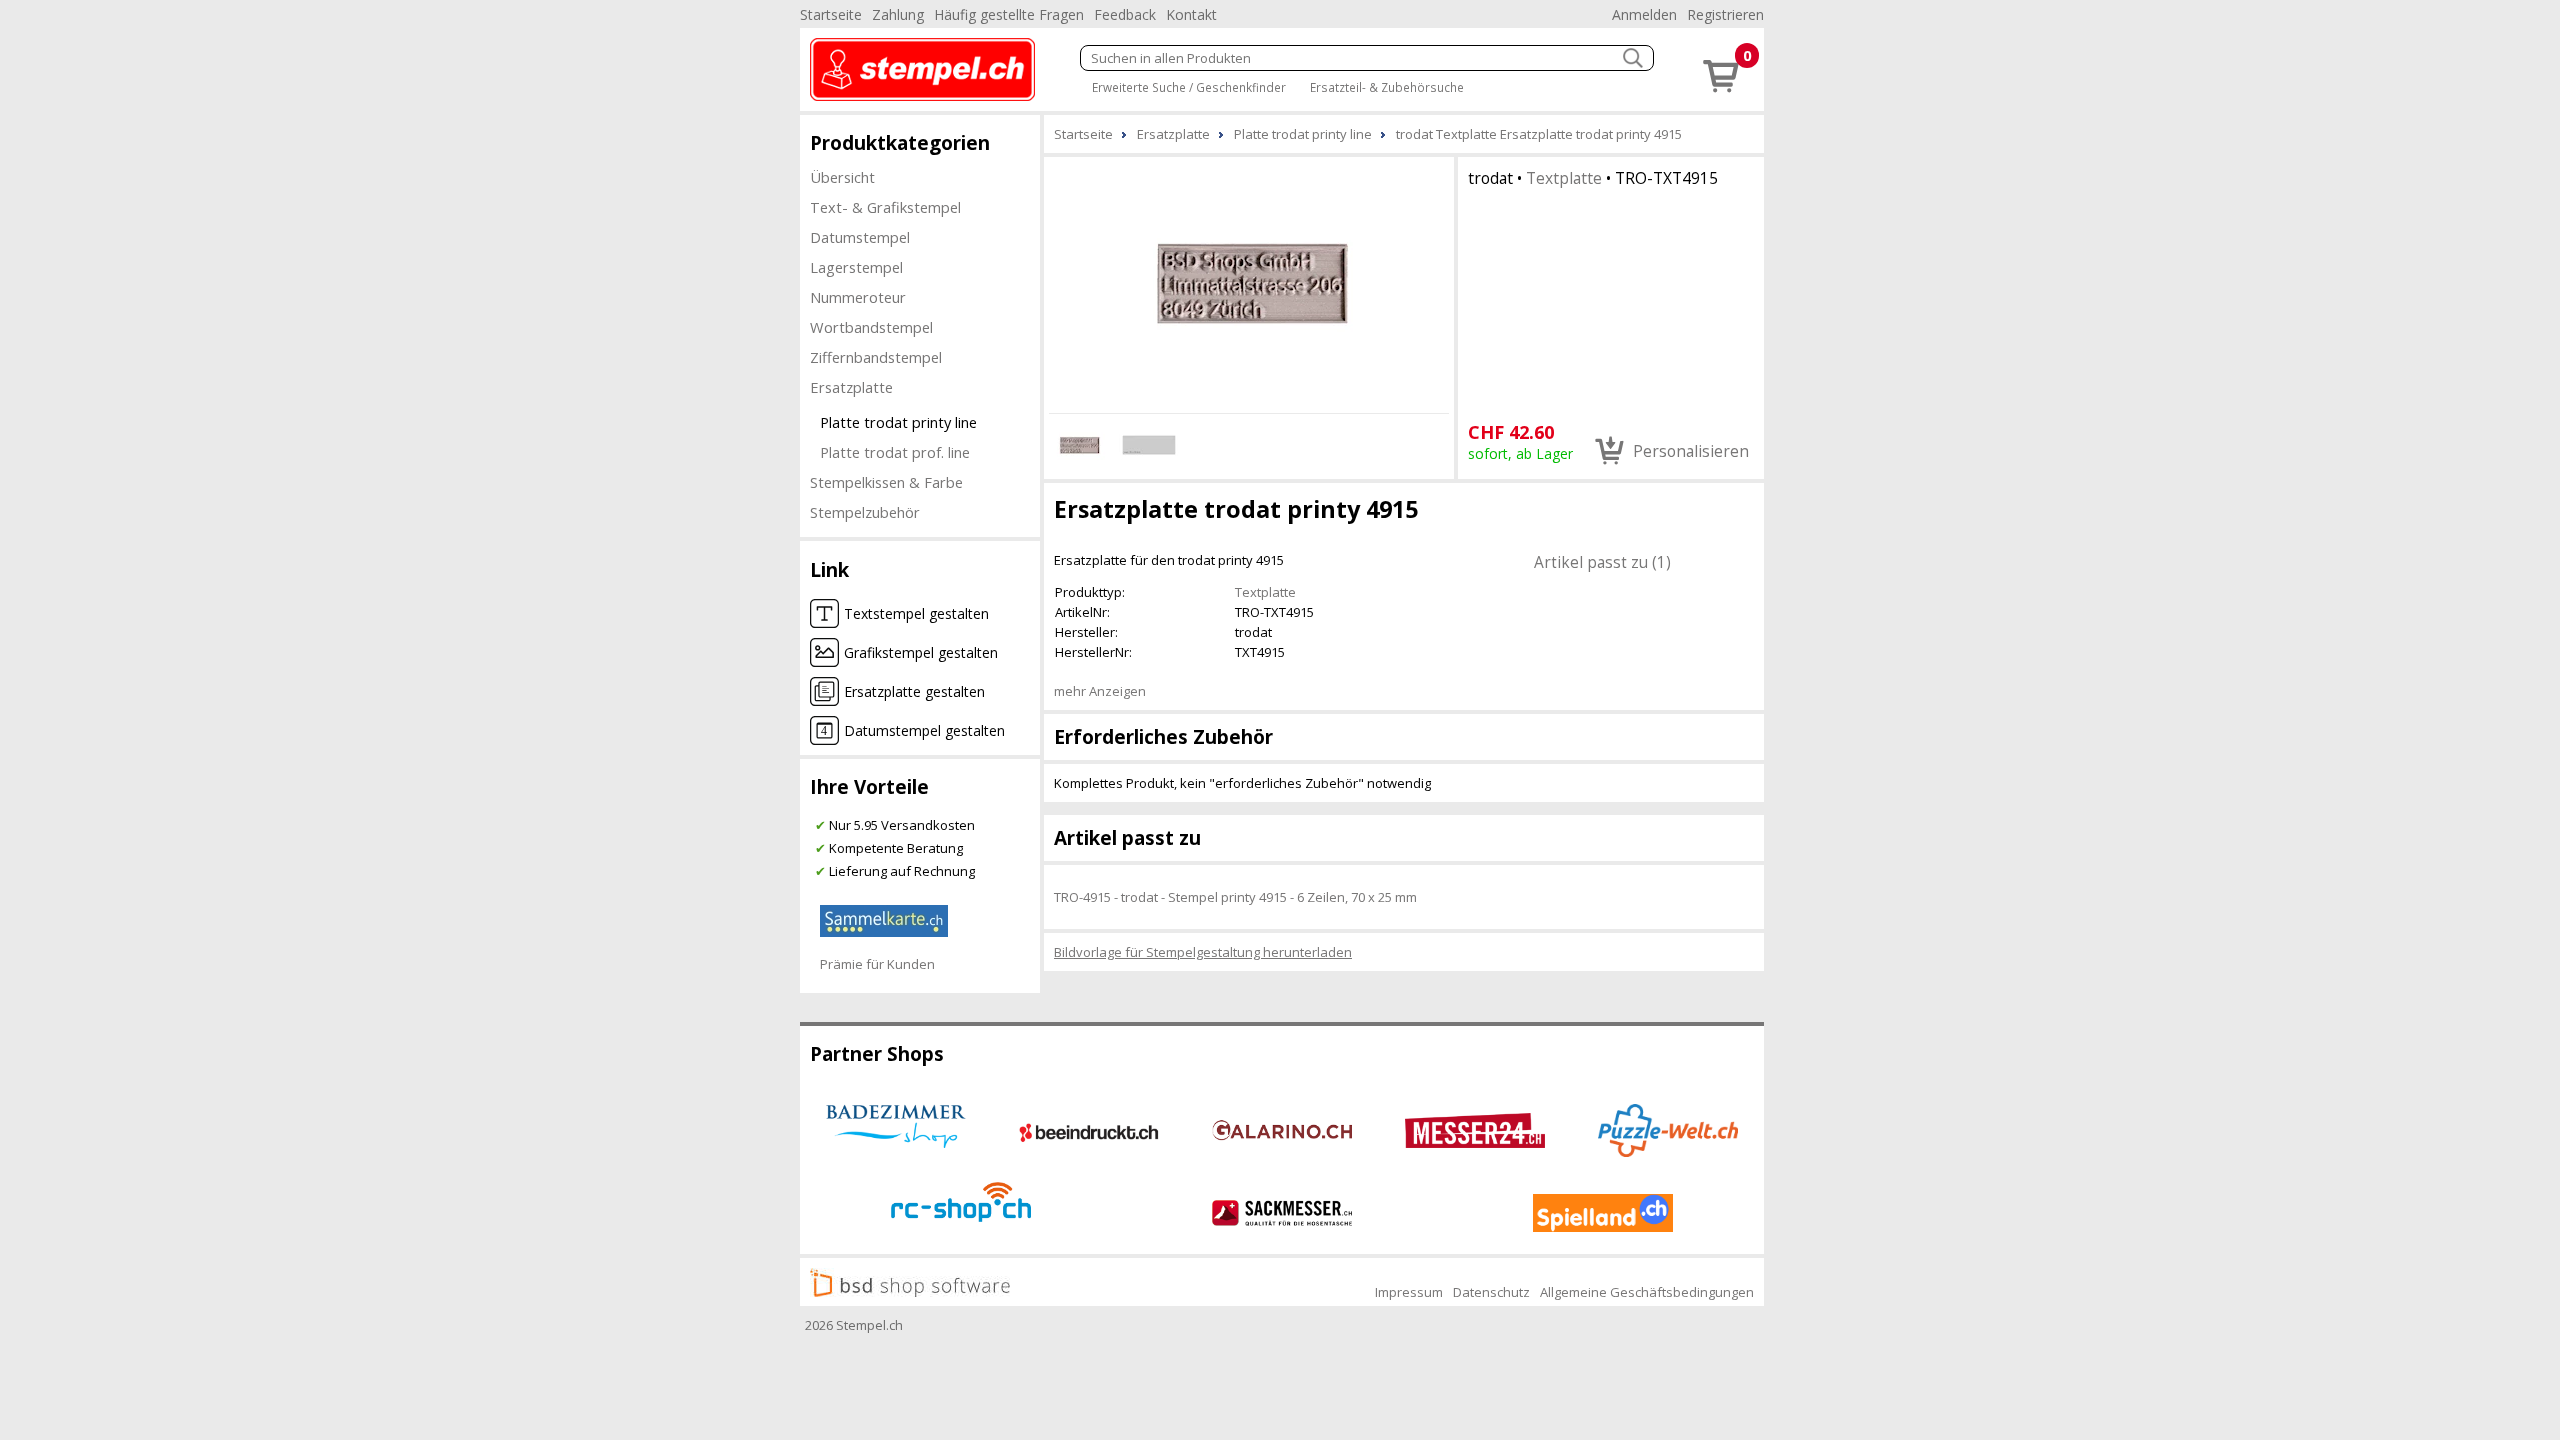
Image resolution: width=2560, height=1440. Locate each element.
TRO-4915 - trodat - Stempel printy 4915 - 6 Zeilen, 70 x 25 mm (1235, 897)
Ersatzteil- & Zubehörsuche (1387, 87)
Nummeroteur (858, 297)
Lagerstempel (856, 267)
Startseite (831, 14)
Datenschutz (1491, 1292)
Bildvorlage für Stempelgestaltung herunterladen (1203, 952)
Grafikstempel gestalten (921, 652)
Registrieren (1725, 14)
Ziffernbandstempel (876, 357)
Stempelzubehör (865, 512)
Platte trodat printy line (898, 422)
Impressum (1409, 1292)
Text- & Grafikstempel (885, 207)
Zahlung (898, 14)
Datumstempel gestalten (924, 730)
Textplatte (1564, 178)
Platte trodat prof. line (895, 452)
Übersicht (842, 177)
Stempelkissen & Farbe (886, 482)
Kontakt (1191, 14)
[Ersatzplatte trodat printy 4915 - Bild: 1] (1249, 282)
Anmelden (1644, 14)
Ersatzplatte (851, 387)
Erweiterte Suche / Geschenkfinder (1189, 87)
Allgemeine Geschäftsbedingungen (1647, 1292)
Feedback (1125, 14)
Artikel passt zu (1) (1602, 562)
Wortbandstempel (871, 327)
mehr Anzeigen (1100, 691)
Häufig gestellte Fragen (1009, 14)
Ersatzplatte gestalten (914, 691)
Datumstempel (860, 237)
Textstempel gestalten (916, 613)
